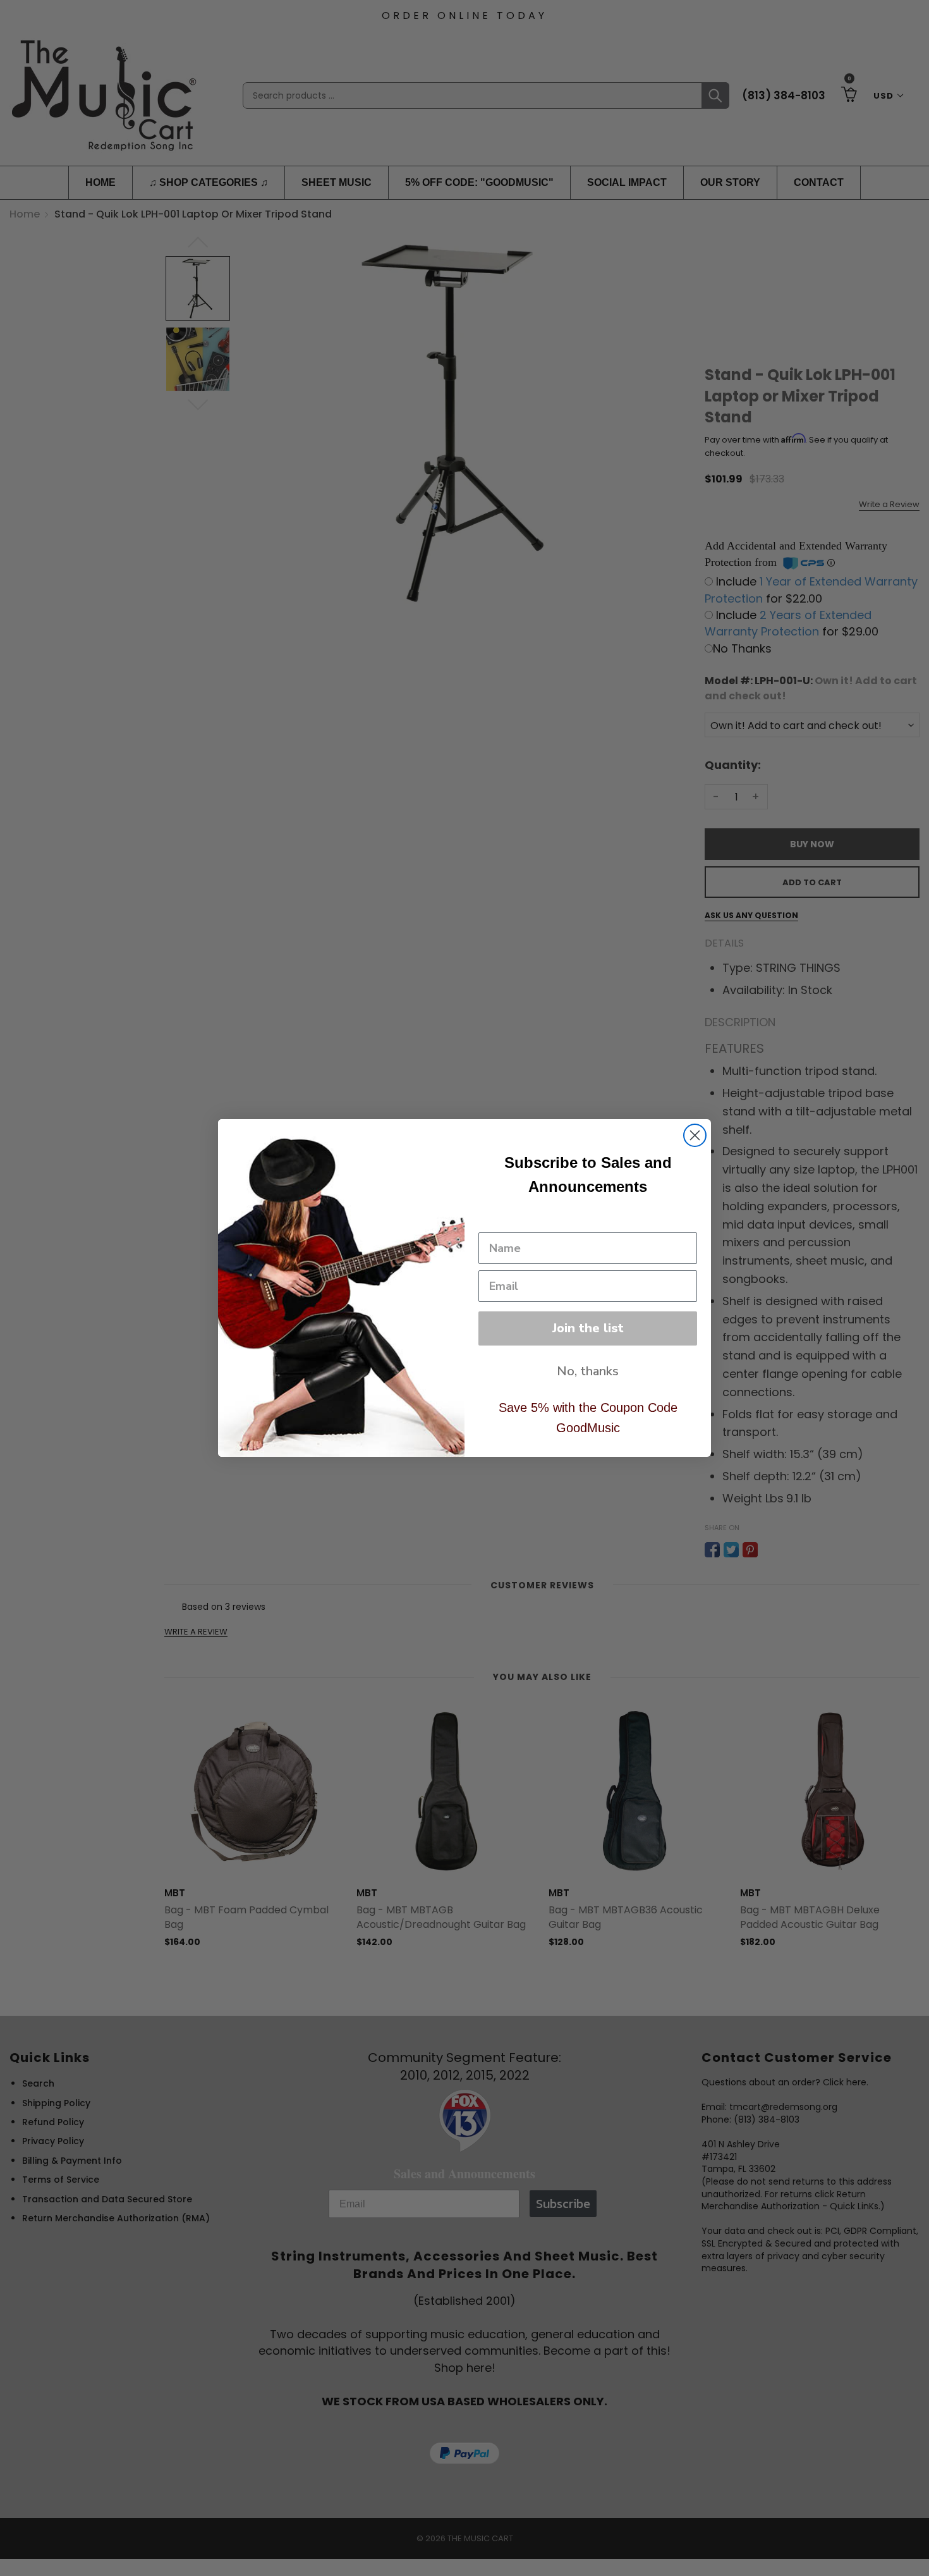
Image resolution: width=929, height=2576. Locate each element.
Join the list (588, 1328)
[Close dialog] (695, 1135)
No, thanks (588, 1371)
